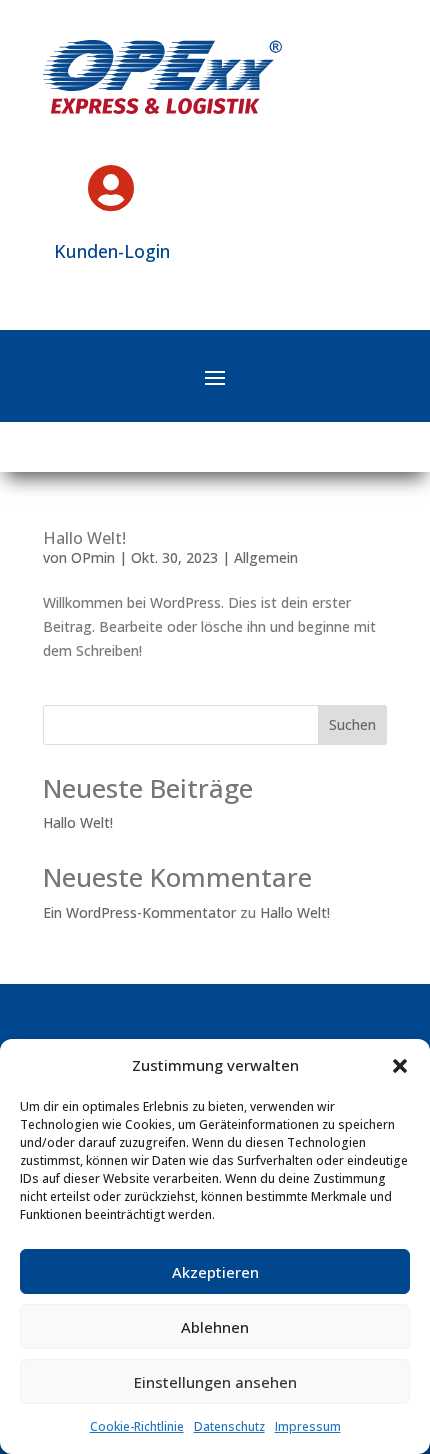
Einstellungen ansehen (215, 1382)
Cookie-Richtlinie (137, 1426)
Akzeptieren (215, 1272)
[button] (400, 1066)
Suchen (352, 724)
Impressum (308, 1426)
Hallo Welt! (84, 538)
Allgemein (266, 557)
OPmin (93, 557)
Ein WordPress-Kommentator (139, 912)
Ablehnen (215, 1327)
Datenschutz (229, 1426)
